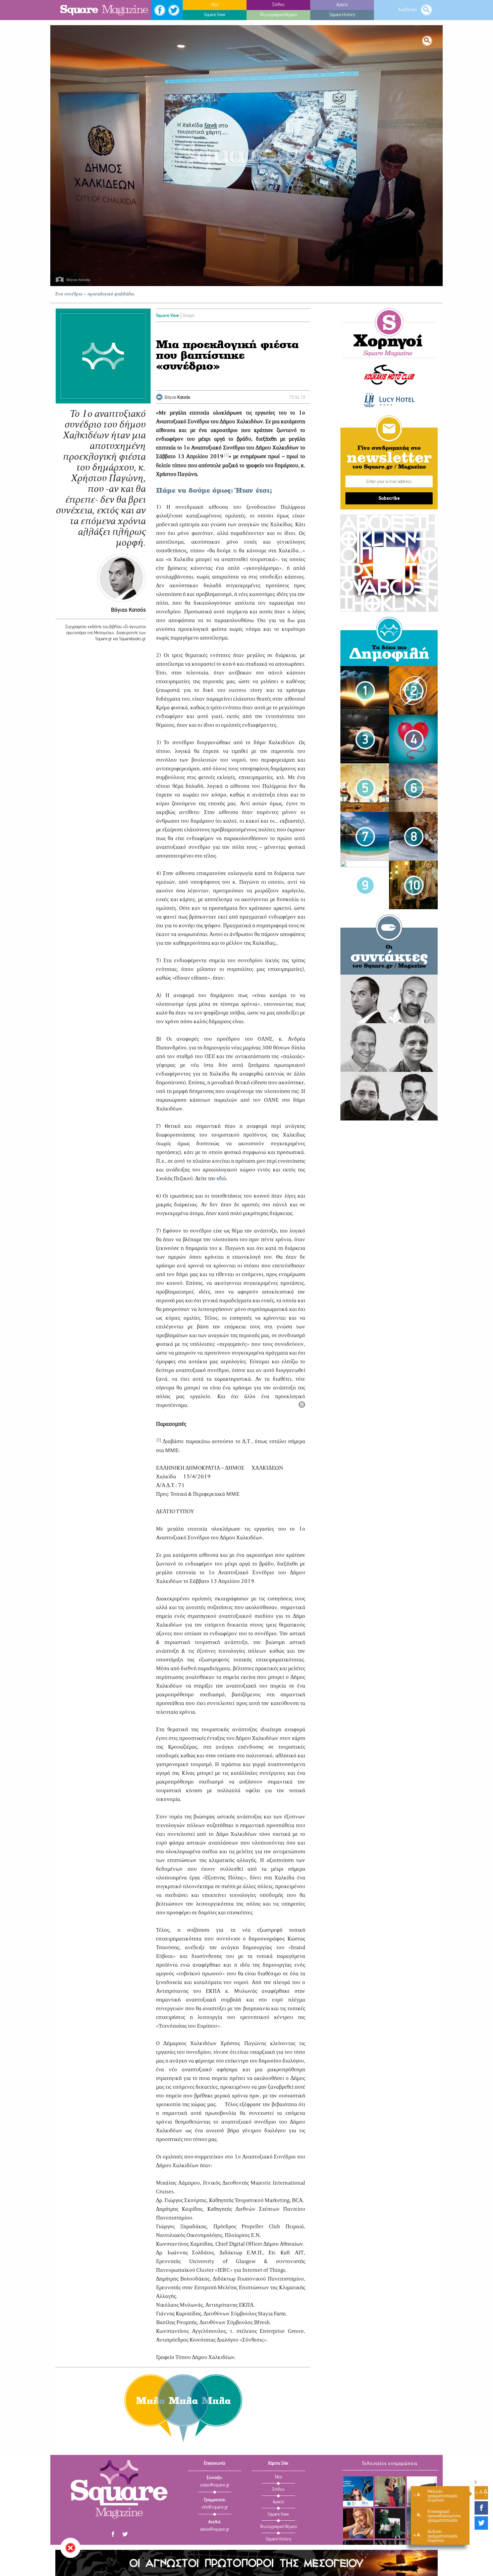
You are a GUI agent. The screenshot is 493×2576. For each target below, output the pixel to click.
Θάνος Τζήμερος (365, 1035)
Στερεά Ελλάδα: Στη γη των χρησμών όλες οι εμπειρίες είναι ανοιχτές (358, 2491)
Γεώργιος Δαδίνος (414, 1084)
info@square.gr (215, 2507)
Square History (279, 2539)
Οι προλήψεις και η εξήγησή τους (365, 873)
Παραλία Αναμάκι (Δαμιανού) (414, 825)
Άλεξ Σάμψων (413, 1035)
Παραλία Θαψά (365, 824)
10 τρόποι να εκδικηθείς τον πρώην (413, 727)
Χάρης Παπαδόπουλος (365, 1084)
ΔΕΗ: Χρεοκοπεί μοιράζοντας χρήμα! (413, 679)
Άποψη (188, 316)
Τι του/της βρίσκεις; (390, 2523)
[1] (226, 456)
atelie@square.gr (215, 2530)
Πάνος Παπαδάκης (413, 987)
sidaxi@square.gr (215, 2485)
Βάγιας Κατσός (128, 610)
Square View (168, 316)
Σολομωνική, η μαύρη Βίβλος (365, 678)
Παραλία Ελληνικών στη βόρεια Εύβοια (414, 776)
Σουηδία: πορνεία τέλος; (414, 873)
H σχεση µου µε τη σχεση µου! (390, 2491)
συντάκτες (389, 958)
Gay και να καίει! (365, 727)
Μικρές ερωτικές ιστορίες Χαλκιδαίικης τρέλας (365, 778)
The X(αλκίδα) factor (358, 2523)
